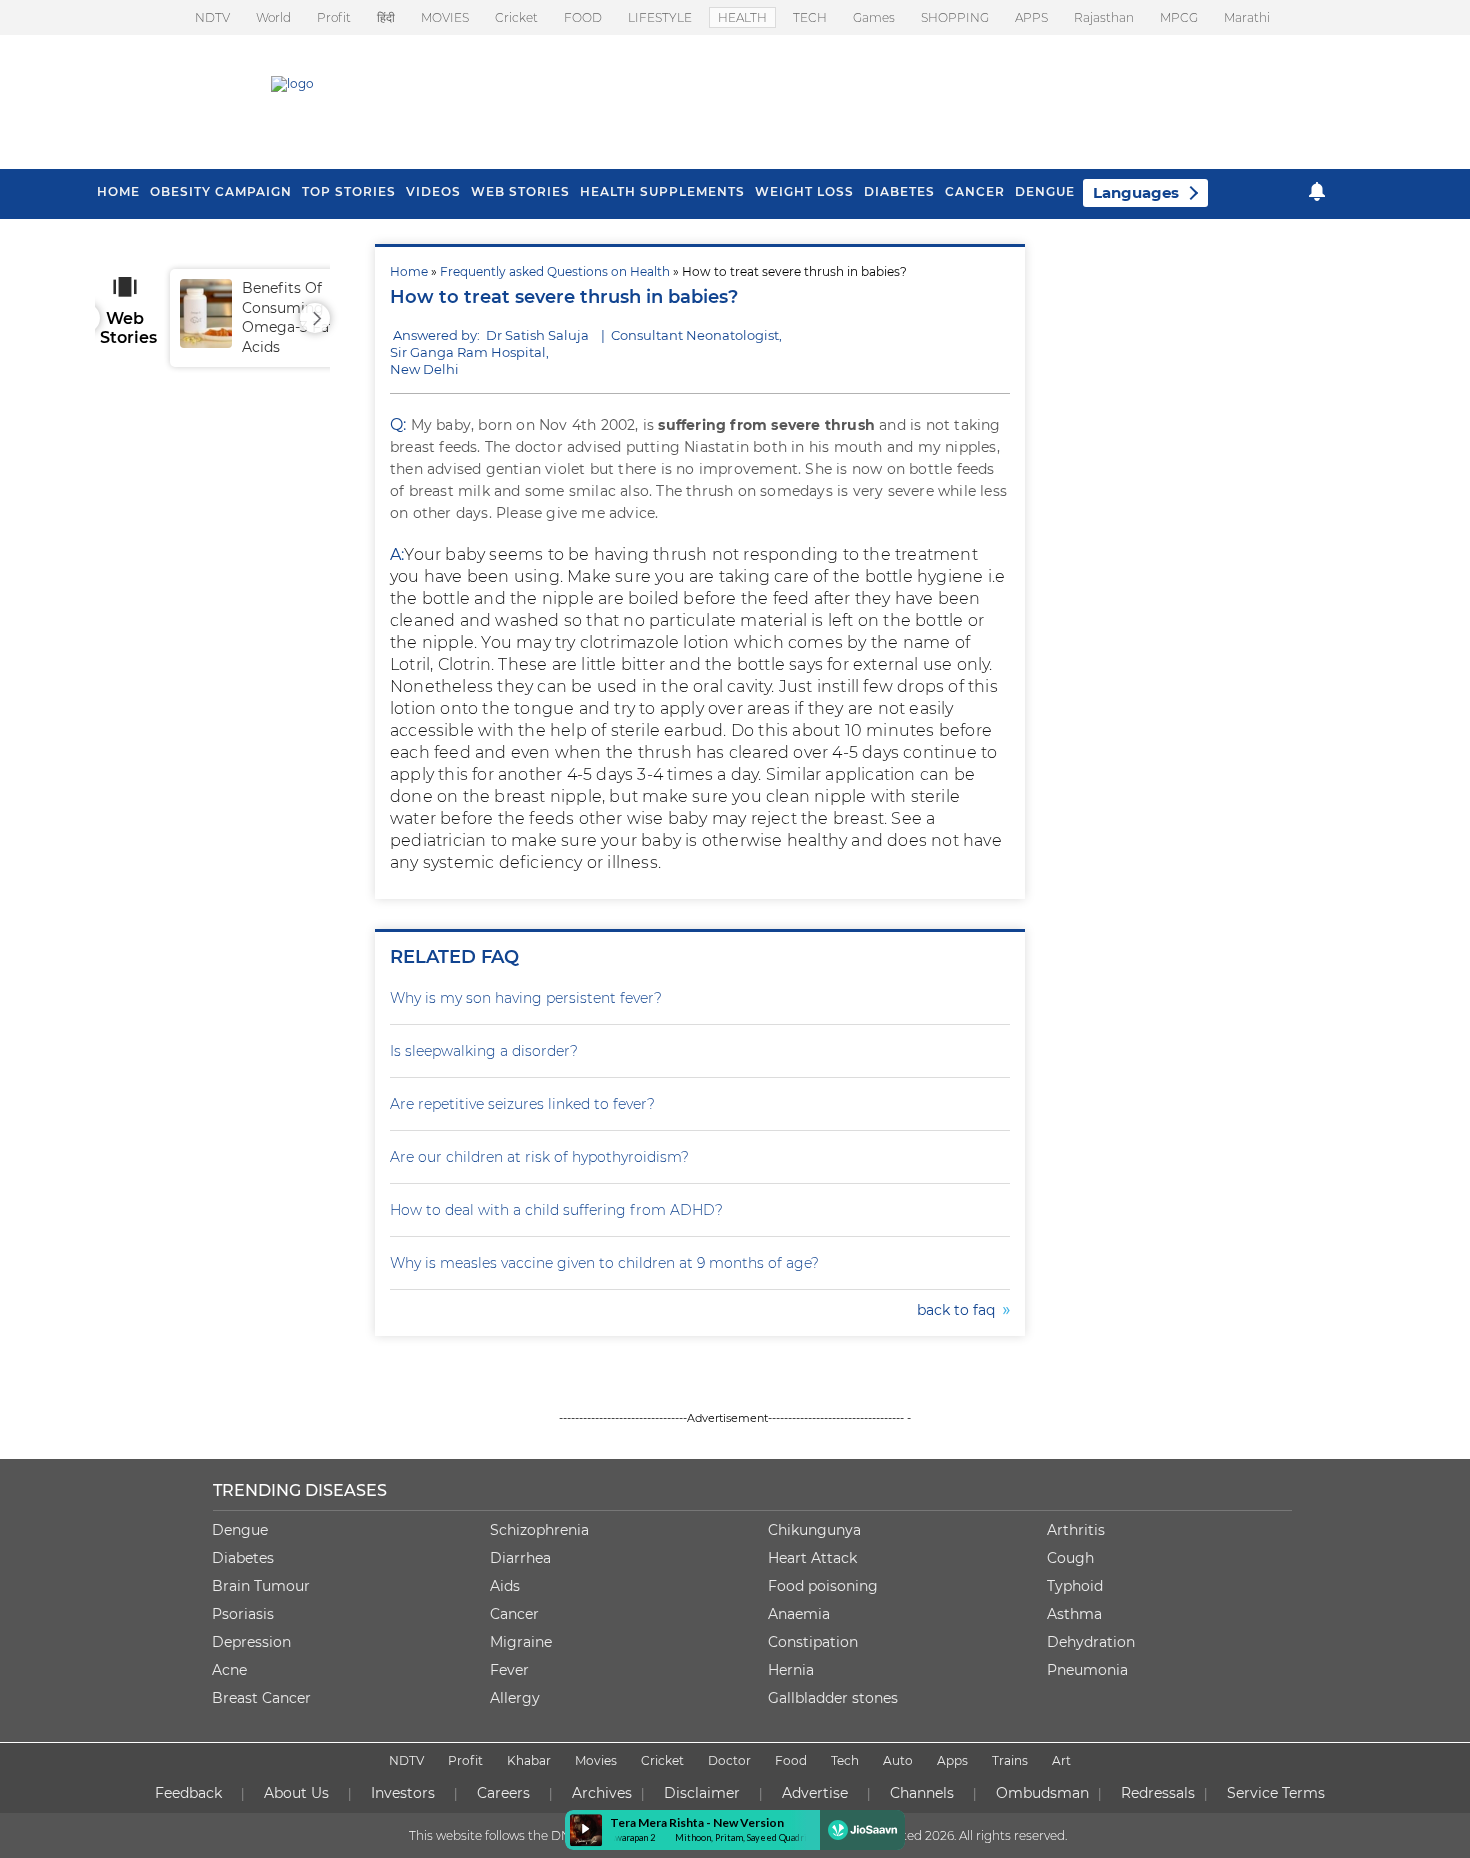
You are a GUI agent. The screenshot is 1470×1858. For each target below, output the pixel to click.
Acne (229, 1670)
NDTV (212, 17)
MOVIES (445, 17)
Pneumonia (1087, 1670)
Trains (1010, 1760)
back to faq (960, 1310)
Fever (509, 1670)
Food (791, 1760)
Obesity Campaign (221, 191)
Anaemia (799, 1614)
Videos (433, 191)
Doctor (729, 1760)
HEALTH (742, 17)
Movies (596, 1760)
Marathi (1247, 17)
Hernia (791, 1670)
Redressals (1158, 1793)
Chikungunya (814, 1530)
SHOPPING (955, 17)
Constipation (813, 1642)
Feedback (188, 1793)
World (273, 17)
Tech (845, 1760)
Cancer (975, 191)
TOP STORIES (349, 191)
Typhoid (1075, 1586)
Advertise (815, 1793)
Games (874, 17)
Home (409, 271)
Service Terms (1276, 1793)
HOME (118, 191)
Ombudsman (1042, 1793)
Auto (898, 1760)
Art (1061, 1760)
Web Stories (520, 191)
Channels (922, 1793)
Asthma (1074, 1614)
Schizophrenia (539, 1530)
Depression (251, 1642)
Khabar (529, 1760)
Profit (334, 17)
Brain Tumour (261, 1586)
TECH (810, 17)
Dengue (1045, 191)
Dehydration (1091, 1642)
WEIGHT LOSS (804, 191)
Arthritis (1076, 1530)
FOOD (583, 17)
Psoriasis (243, 1614)
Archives (602, 1793)
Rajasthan (1104, 17)
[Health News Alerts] (1317, 191)
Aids (505, 1586)
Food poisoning (823, 1586)
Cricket (516, 17)
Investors (403, 1793)
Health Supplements (662, 191)
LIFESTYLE (660, 17)
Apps (952, 1760)
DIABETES (899, 191)
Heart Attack (812, 1558)
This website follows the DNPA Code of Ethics (542, 1835)
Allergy (515, 1698)
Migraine (521, 1642)
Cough (1070, 1558)
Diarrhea (520, 1558)
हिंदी (386, 17)
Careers (503, 1793)
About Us (296, 1793)
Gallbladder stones (833, 1698)
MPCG (1179, 17)
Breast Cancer (261, 1698)
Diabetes (243, 1558)
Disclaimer (702, 1793)
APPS (1031, 17)
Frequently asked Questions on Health (555, 271)
